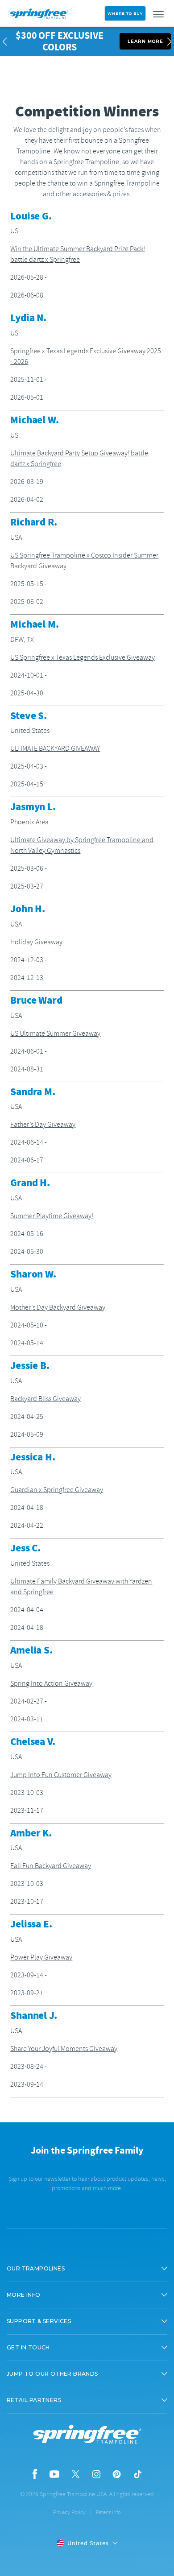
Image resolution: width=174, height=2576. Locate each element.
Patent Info (108, 2512)
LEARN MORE (145, 41)
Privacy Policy (69, 2512)
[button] (87, 2269)
